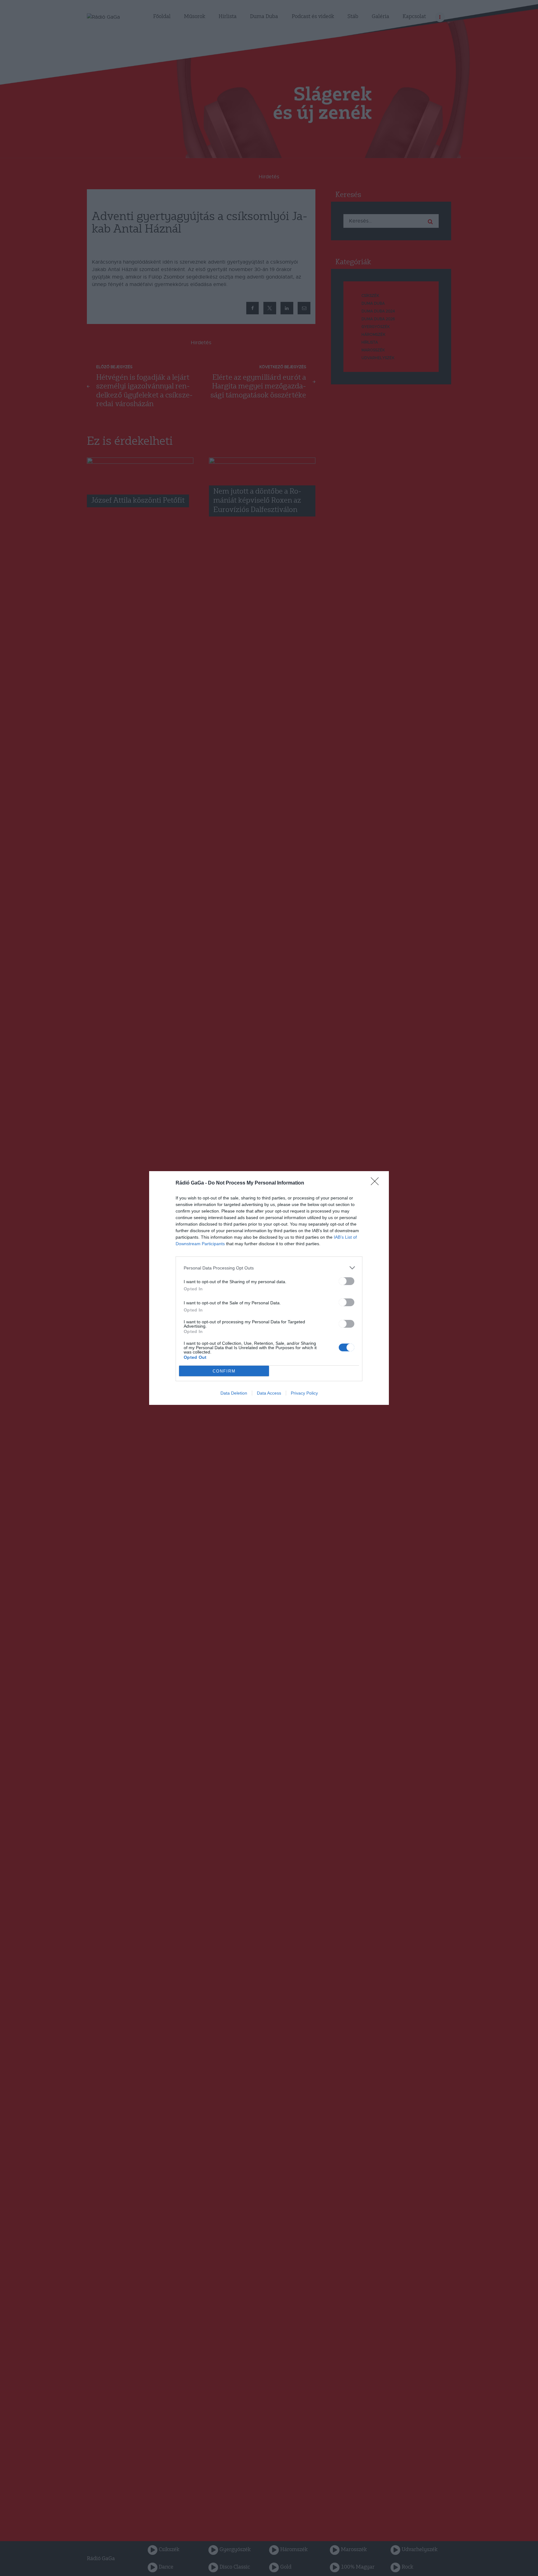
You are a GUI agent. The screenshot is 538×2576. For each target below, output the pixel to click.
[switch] (347, 1281)
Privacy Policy (304, 1393)
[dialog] (269, 1288)
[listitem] (269, 1268)
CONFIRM (224, 1371)
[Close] (377, 1183)
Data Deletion (234, 1393)
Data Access (269, 1393)
